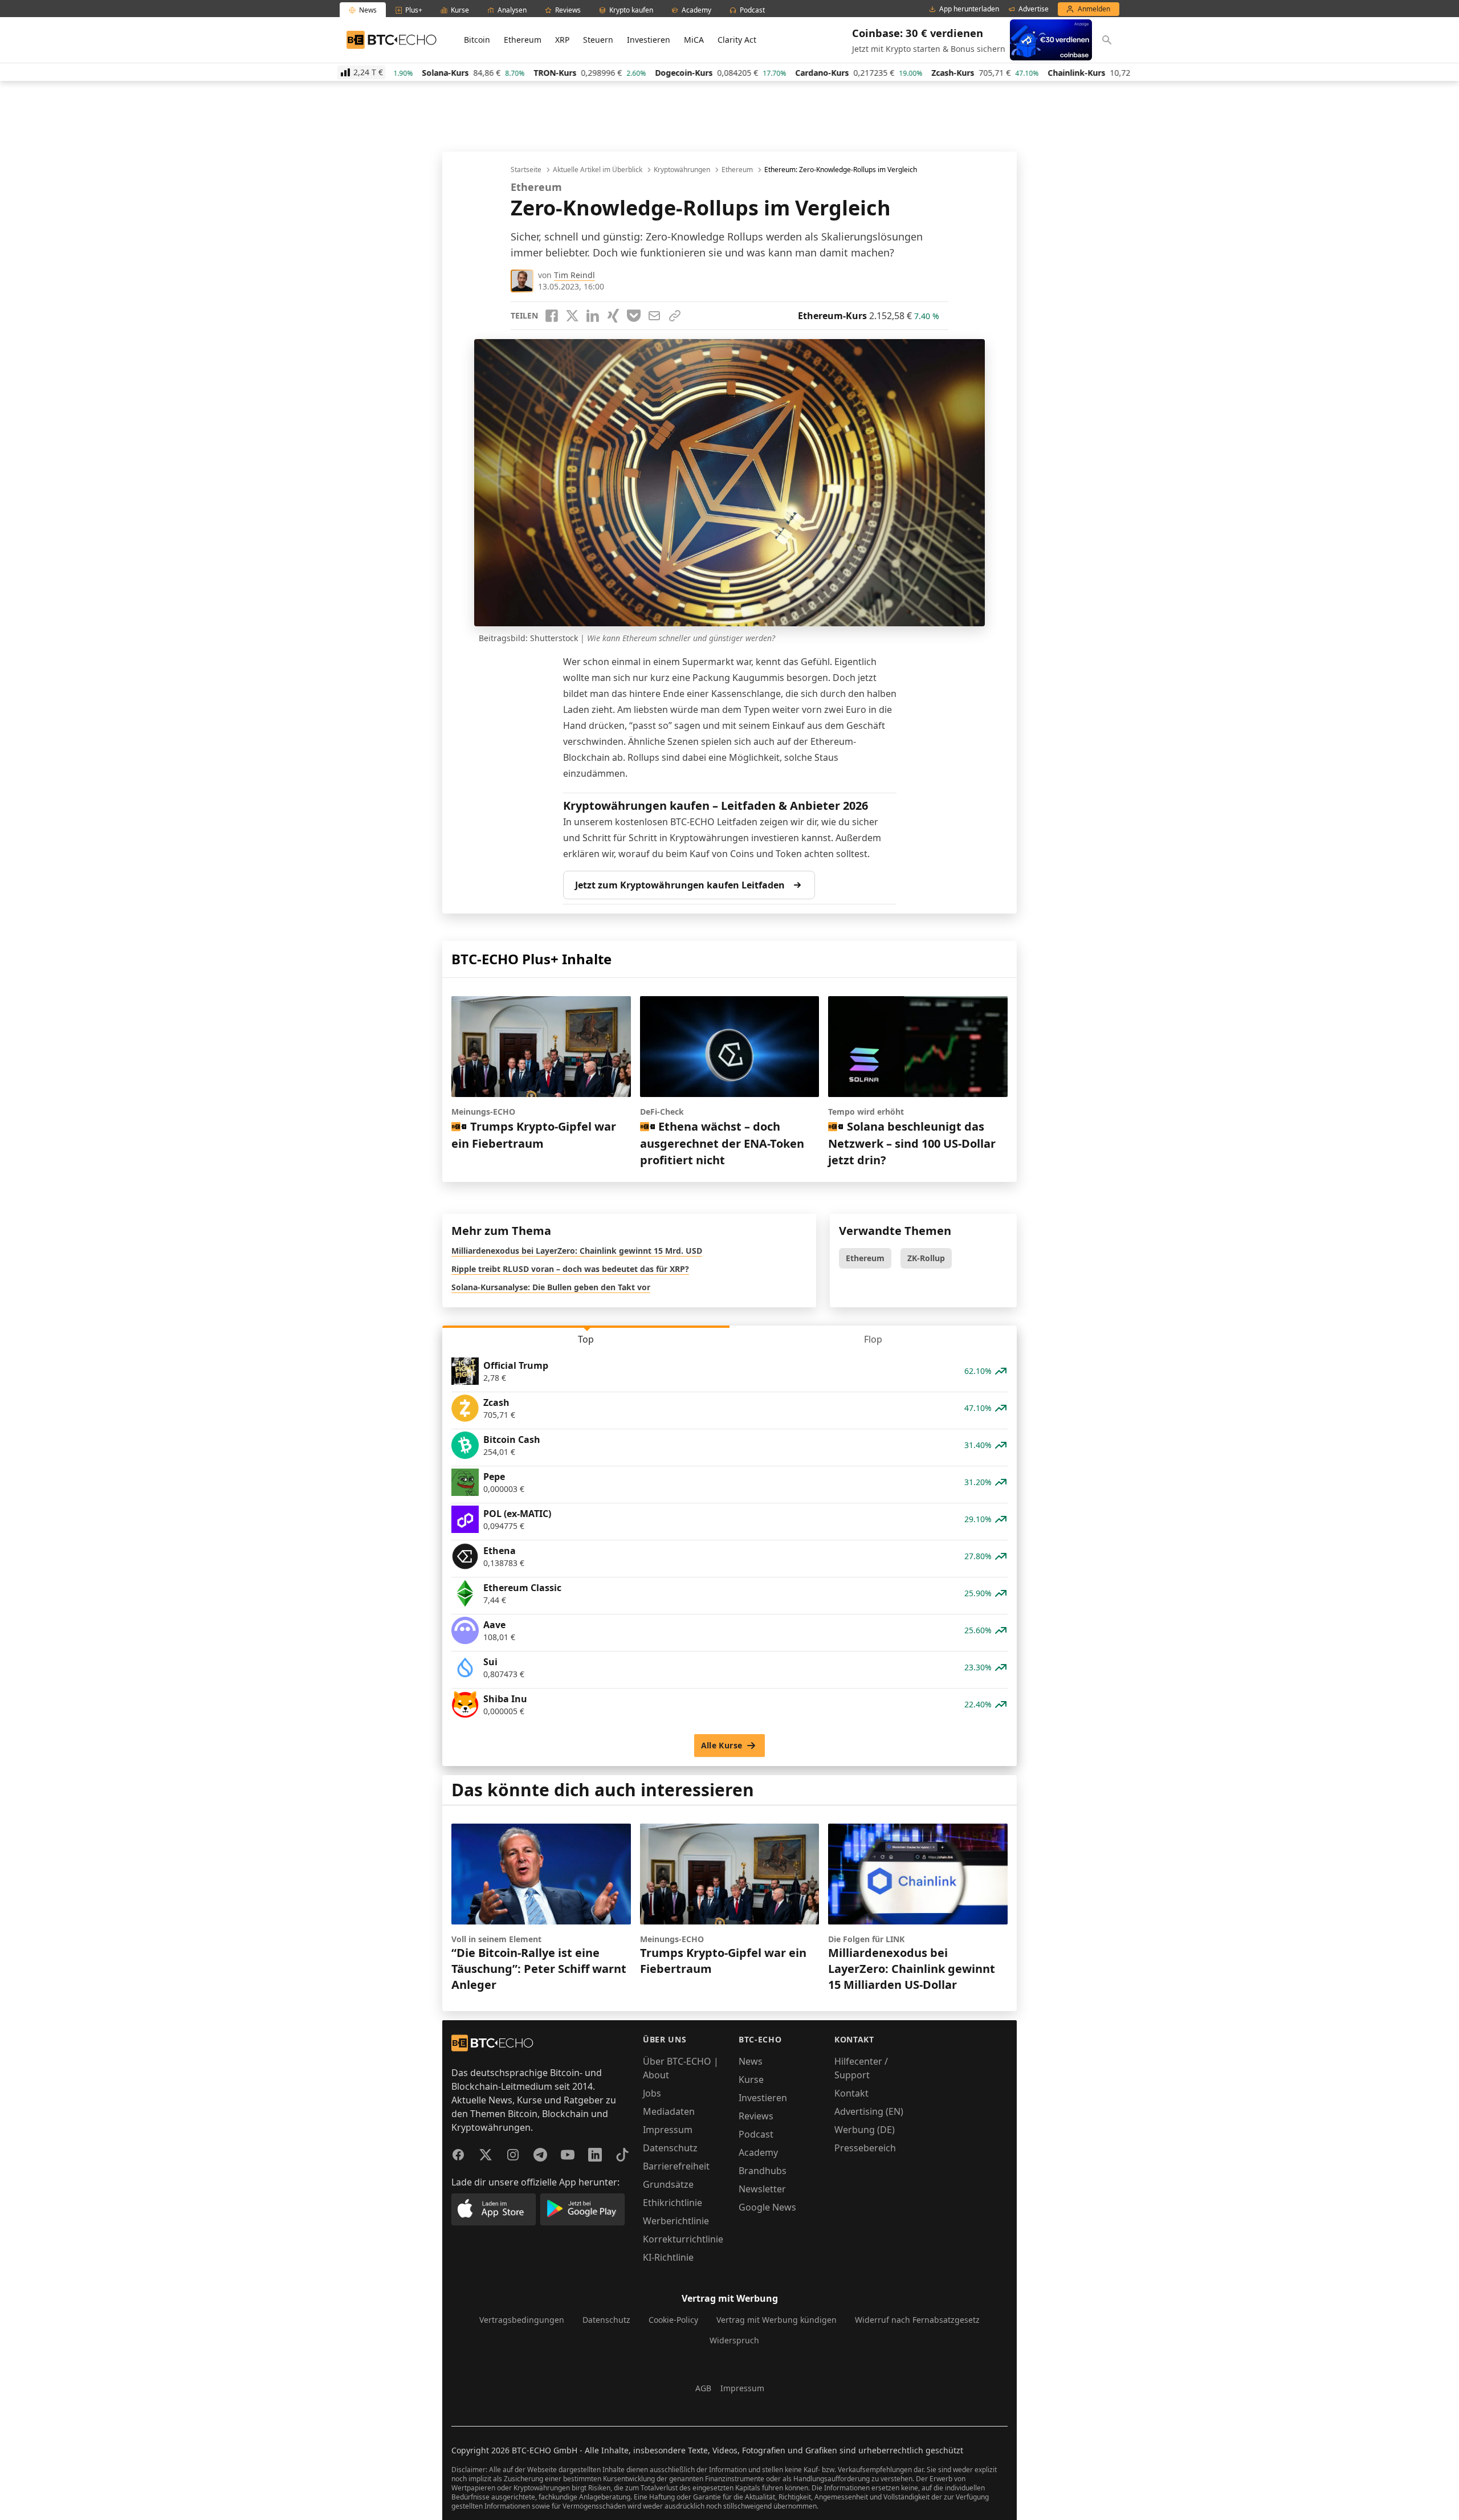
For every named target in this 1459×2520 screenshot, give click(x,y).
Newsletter (762, 2189)
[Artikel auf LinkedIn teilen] (593, 316)
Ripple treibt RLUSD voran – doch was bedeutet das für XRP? (570, 1269)
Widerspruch (734, 2340)
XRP (562, 40)
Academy (758, 2152)
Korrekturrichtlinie (683, 2239)
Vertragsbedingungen (522, 2320)
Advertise (1034, 9)
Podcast (756, 2134)
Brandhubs (763, 2171)
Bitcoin (477, 40)
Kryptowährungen (682, 170)
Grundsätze (668, 2184)
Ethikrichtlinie (673, 2203)
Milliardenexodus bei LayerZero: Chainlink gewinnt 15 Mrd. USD (577, 1251)
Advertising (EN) (869, 2111)
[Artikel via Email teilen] (654, 316)
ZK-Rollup (926, 1258)
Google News (767, 2207)
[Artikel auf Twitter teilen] (572, 316)
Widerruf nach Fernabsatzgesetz (917, 2320)
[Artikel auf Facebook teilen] (552, 316)
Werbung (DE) (865, 2130)
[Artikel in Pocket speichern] (634, 316)
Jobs (652, 2093)
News (751, 2061)
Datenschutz (670, 2148)
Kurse (751, 2079)
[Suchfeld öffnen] (1107, 40)
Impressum (668, 2130)
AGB (703, 2388)
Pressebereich (865, 2148)
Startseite (526, 170)
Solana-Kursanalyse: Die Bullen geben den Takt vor (551, 1287)
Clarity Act (737, 40)
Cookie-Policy (673, 2320)
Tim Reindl (574, 275)
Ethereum (523, 40)
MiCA (694, 40)
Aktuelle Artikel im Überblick (598, 170)
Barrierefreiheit (676, 2166)
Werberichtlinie (676, 2221)
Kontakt (851, 2093)
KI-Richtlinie (668, 2257)
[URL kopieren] (675, 316)
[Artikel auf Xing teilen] (613, 316)
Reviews (756, 2116)
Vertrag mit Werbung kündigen (777, 2320)
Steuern (598, 40)
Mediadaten (669, 2111)
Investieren (649, 40)
